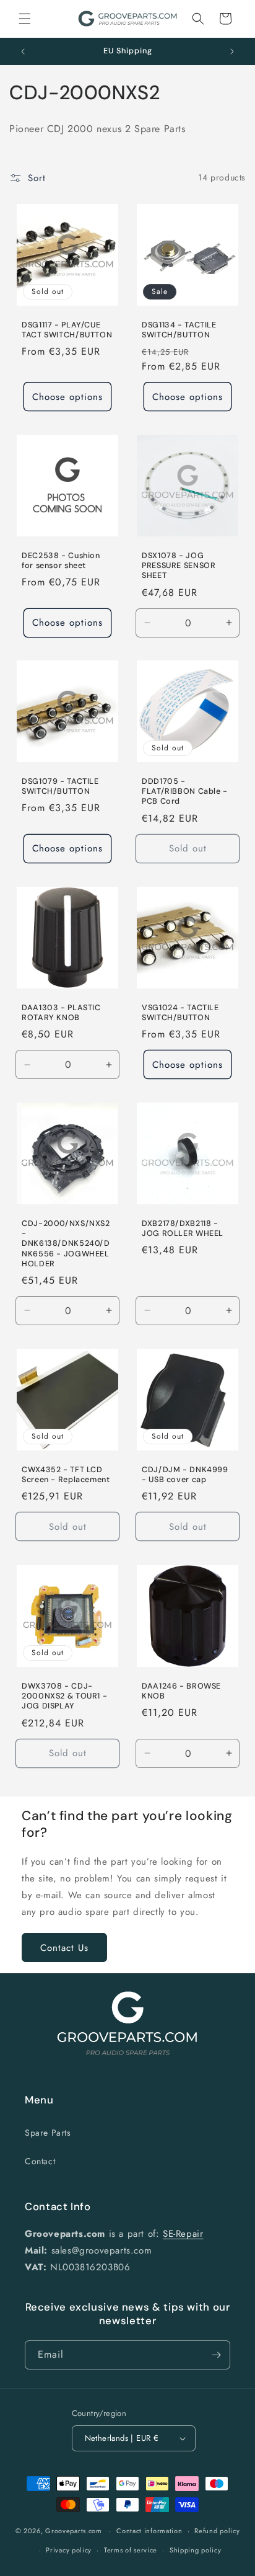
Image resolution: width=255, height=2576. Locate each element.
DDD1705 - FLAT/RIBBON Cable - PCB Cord (185, 791)
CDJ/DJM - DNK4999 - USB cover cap (185, 1475)
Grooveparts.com (74, 2531)
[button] (25, 19)
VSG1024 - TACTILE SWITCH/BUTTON (180, 1013)
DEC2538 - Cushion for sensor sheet (61, 561)
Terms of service (131, 2550)
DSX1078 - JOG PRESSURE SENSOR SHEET (179, 566)
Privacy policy (69, 2550)
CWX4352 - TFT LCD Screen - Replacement (66, 1475)
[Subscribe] (216, 2355)
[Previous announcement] (23, 51)
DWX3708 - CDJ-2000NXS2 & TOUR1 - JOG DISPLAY (64, 1696)
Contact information (149, 2531)
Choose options (67, 396)
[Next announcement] (232, 51)
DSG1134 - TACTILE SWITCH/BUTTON (179, 330)
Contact (40, 2161)
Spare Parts (48, 2133)
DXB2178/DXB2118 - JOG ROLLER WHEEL (183, 1228)
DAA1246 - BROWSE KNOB (181, 1691)
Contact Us (64, 1948)
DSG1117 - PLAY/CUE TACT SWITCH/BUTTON (67, 330)
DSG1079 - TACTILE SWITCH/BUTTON (60, 786)
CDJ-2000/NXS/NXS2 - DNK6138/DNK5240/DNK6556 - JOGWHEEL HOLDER (66, 1244)
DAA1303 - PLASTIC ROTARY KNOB (61, 1013)
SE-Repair (183, 2234)
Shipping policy (196, 2550)
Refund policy (217, 2531)
